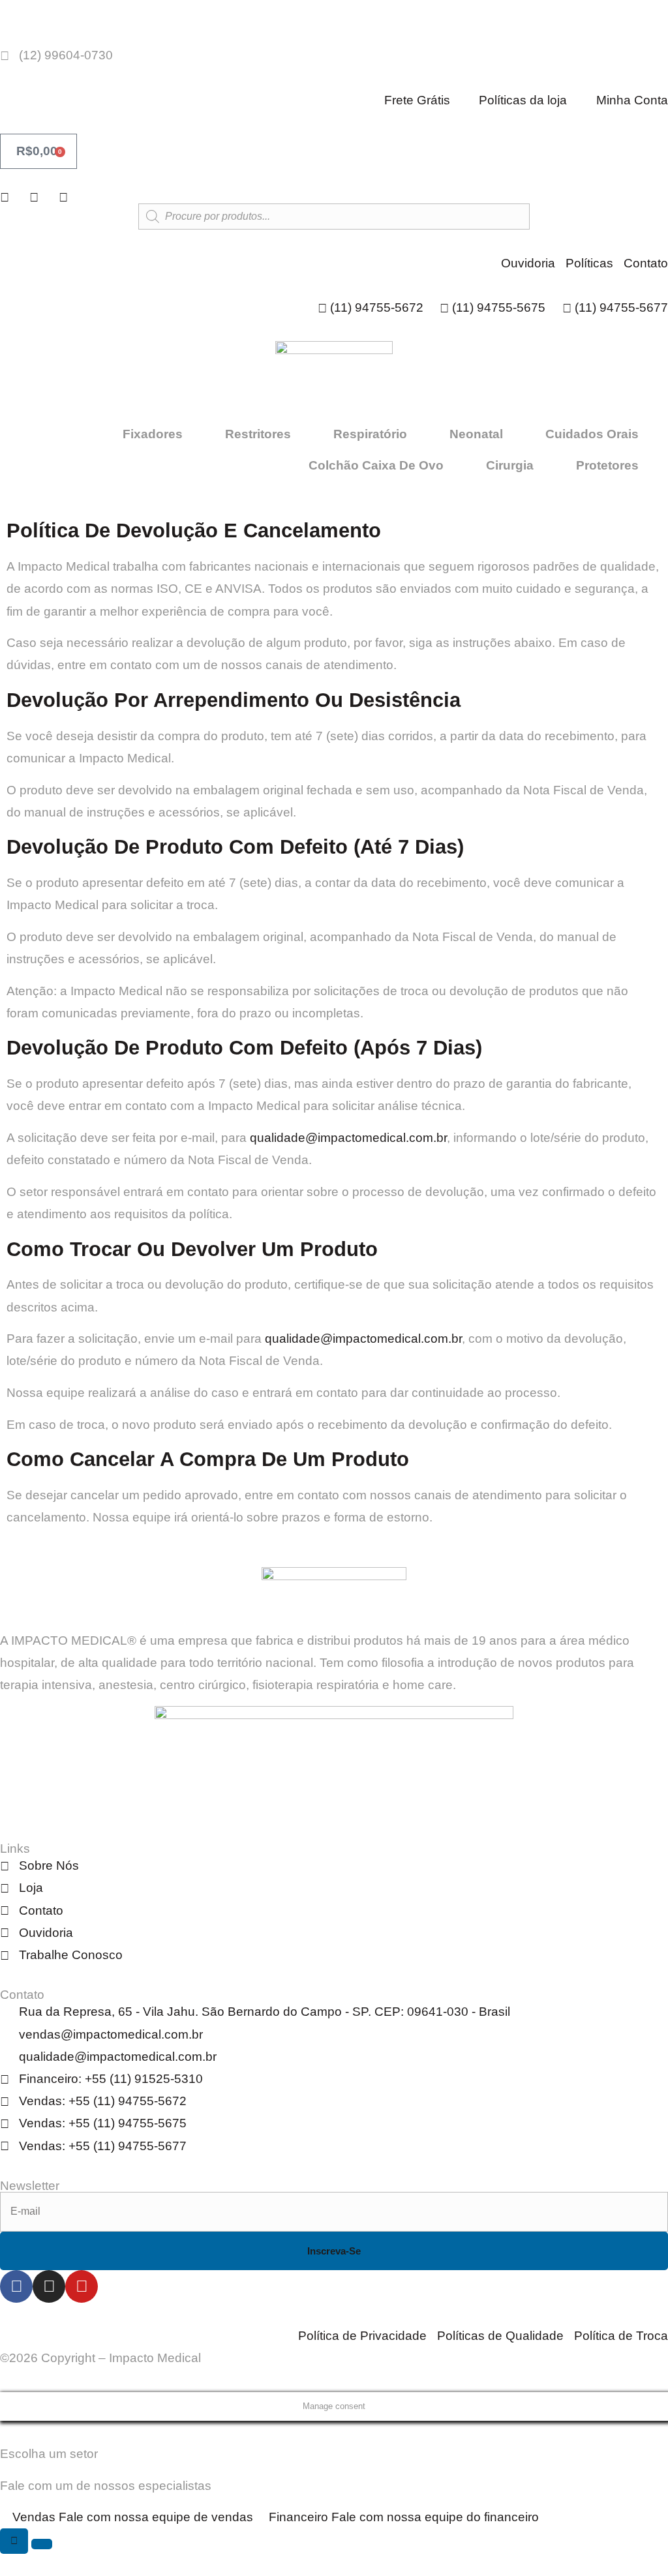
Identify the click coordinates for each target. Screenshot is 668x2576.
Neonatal (476, 434)
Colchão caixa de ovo (376, 465)
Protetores (607, 465)
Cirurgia (510, 465)
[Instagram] (49, 2286)
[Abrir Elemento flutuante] (14, 2541)
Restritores (258, 434)
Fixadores (153, 434)
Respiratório (370, 434)
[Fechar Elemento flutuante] (42, 2544)
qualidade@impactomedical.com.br (348, 1138)
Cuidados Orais (592, 434)
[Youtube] (82, 2286)
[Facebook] (16, 2286)
